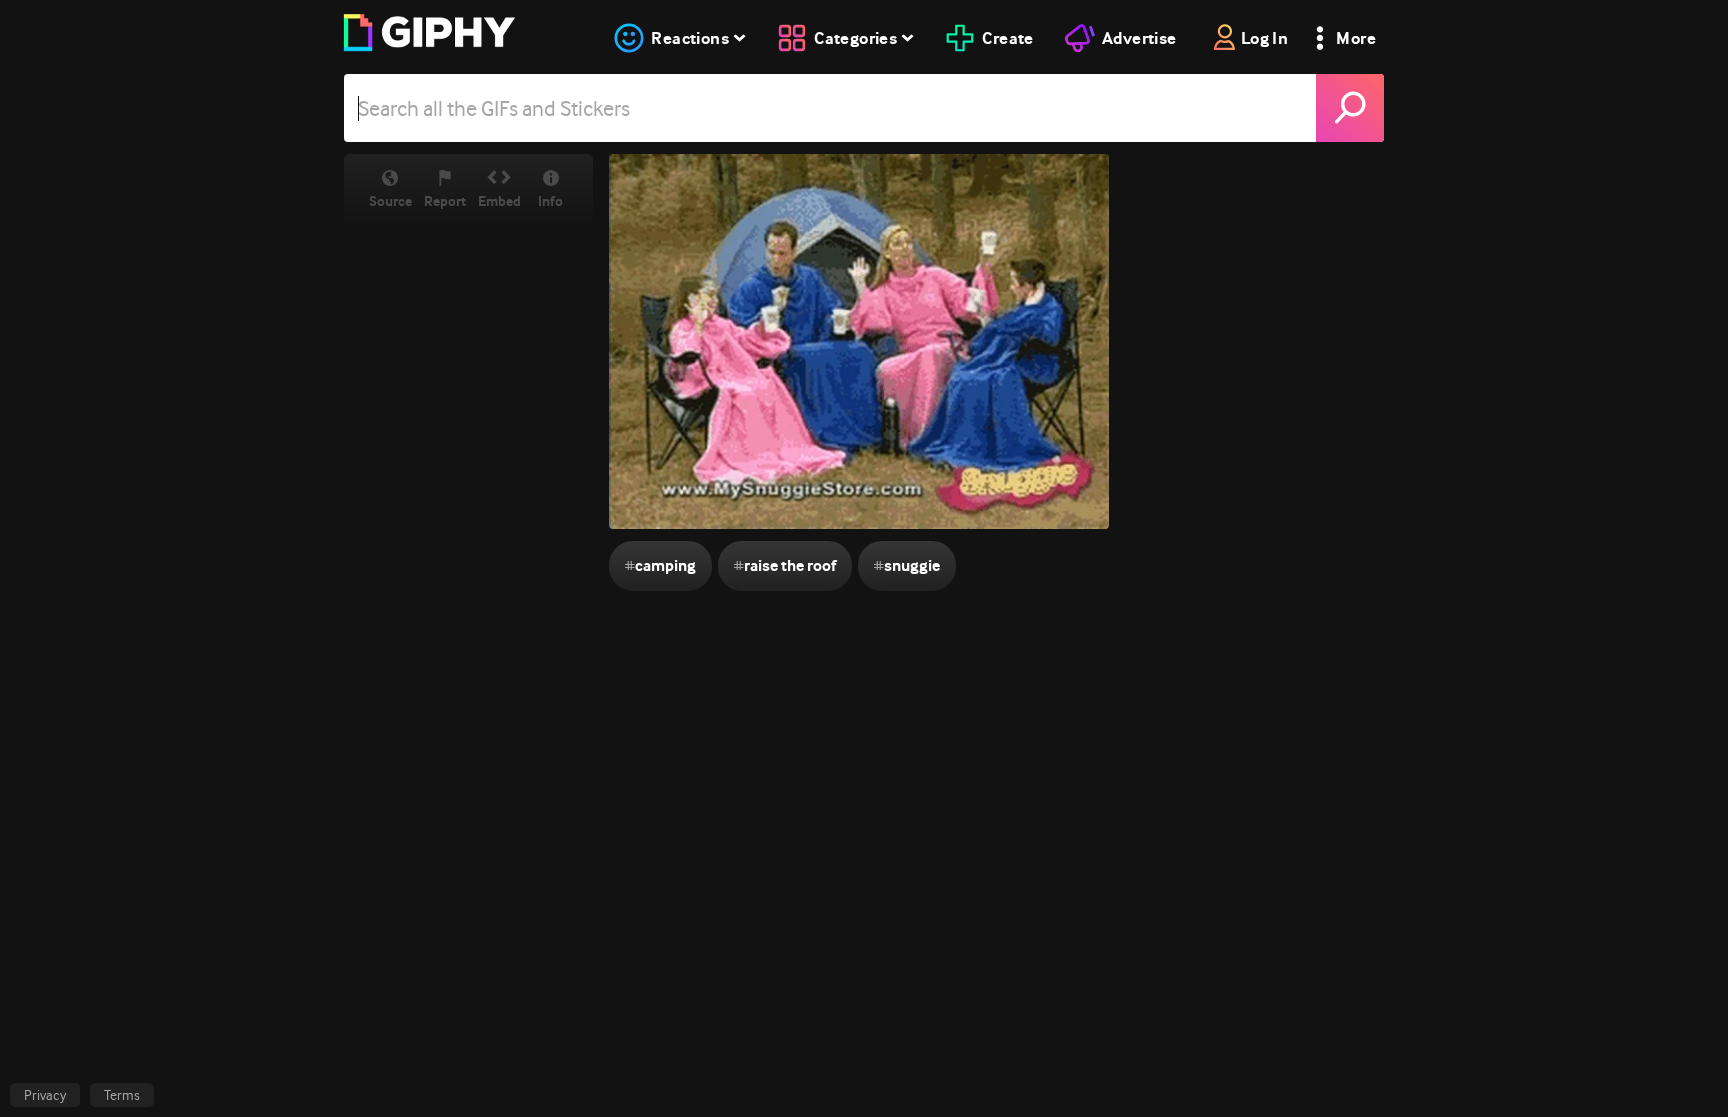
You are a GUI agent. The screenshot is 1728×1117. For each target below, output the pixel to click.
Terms (122, 1095)
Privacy (45, 1095)
